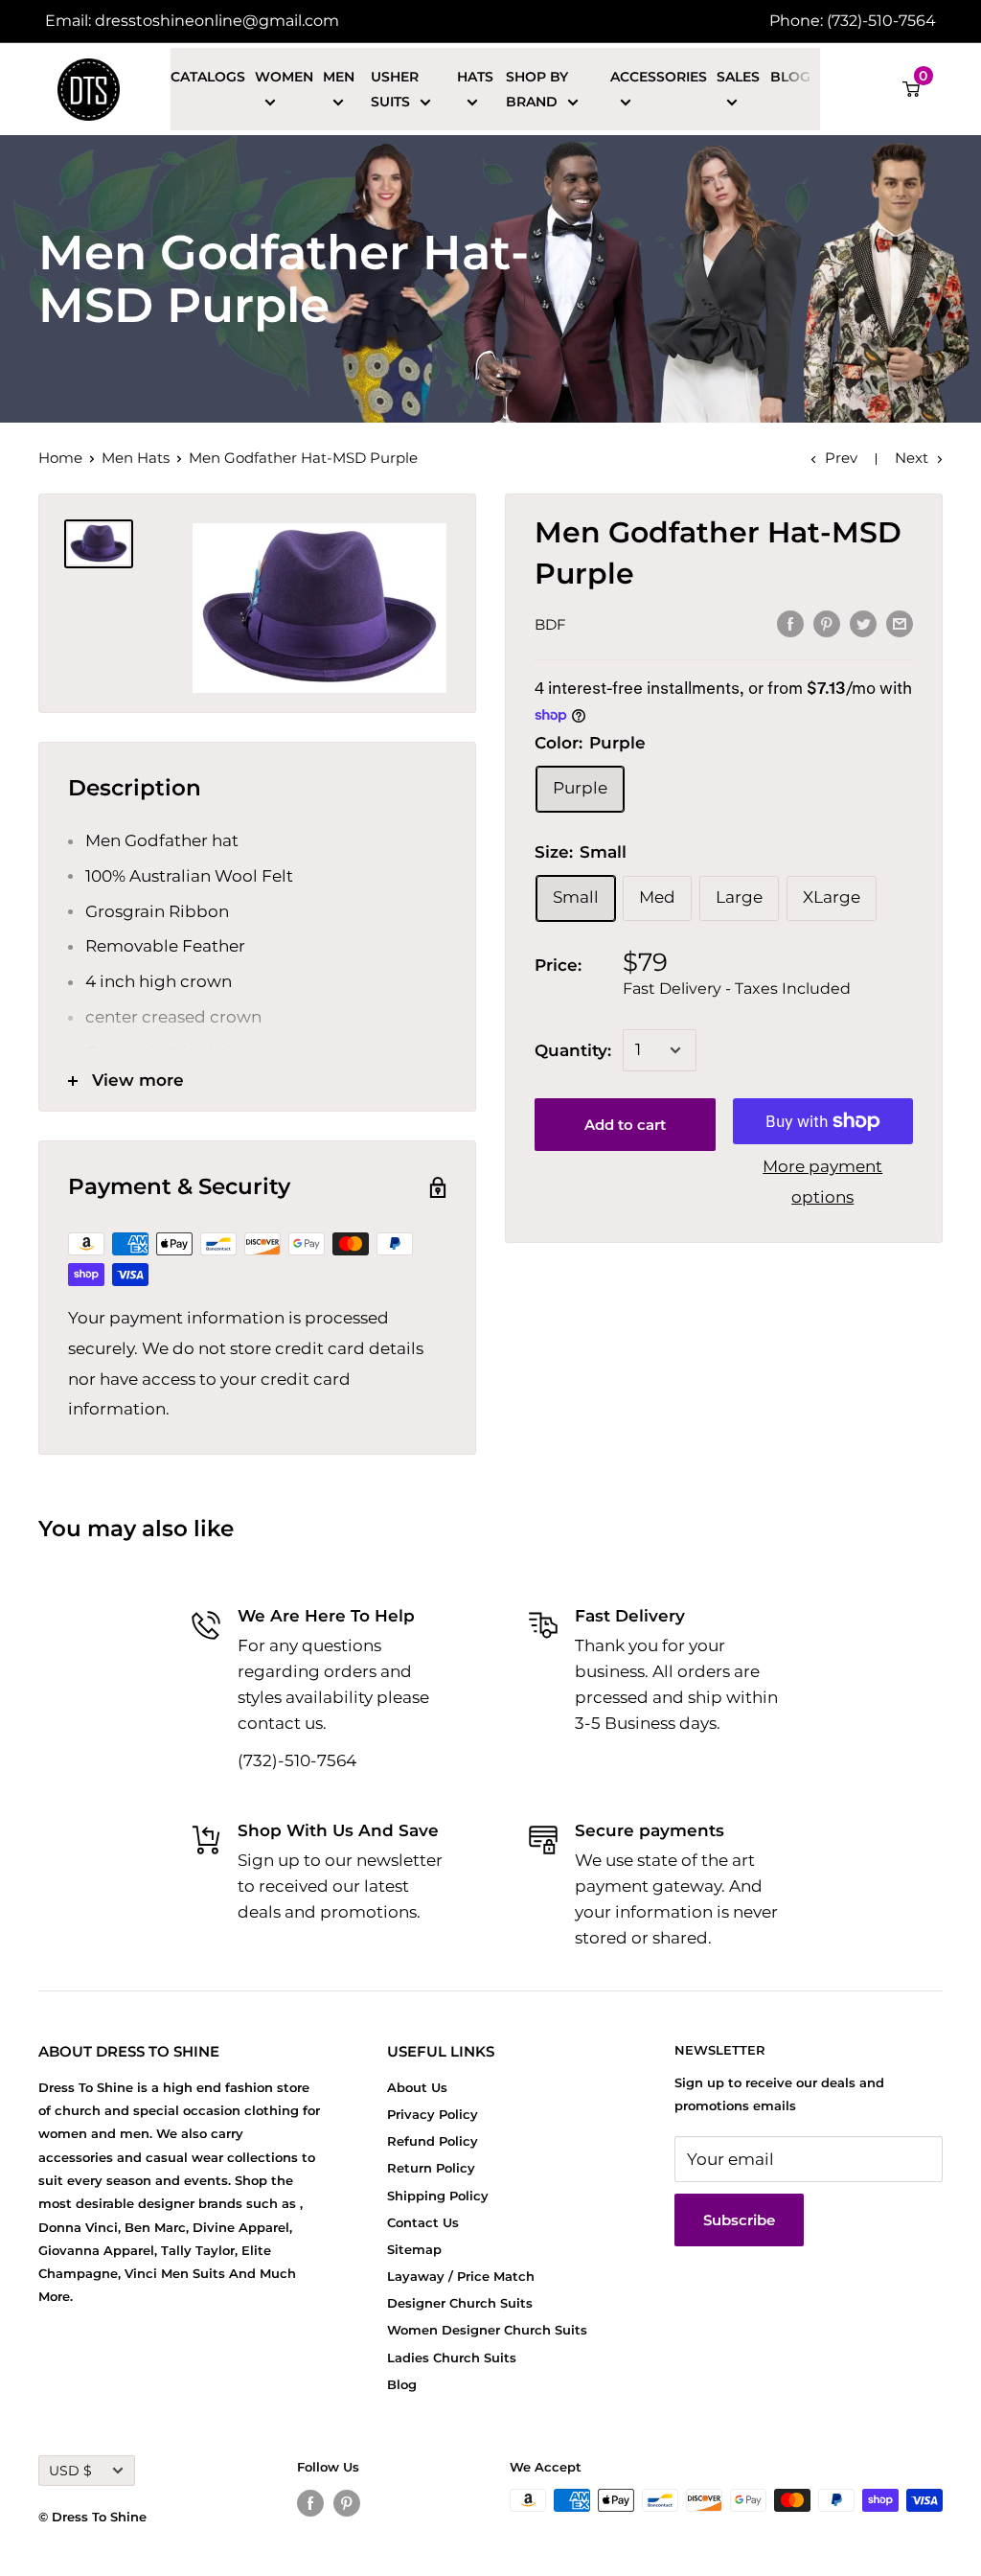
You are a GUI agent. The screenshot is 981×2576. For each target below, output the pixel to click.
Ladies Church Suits (452, 2357)
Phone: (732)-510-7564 (853, 21)
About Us (417, 2087)
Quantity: (573, 1050)
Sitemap (414, 2249)
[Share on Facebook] (790, 623)
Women (284, 77)
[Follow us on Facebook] (310, 2503)
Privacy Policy (433, 2114)
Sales (738, 77)
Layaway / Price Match (461, 2276)
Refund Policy (433, 2141)
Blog (790, 77)
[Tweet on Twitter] (863, 623)
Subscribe (739, 2220)
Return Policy (431, 2168)
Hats (475, 77)
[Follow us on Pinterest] (347, 2503)
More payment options (822, 1182)
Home (60, 458)
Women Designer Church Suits (487, 2330)
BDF (550, 624)
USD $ (70, 2471)
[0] (912, 89)
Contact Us (423, 2222)
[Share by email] (900, 623)
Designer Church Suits (460, 2303)
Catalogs (208, 77)
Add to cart (625, 1125)
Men (339, 77)
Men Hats (136, 458)
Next (912, 458)
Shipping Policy (438, 2196)
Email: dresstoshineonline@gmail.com (192, 21)
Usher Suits (395, 89)
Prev (841, 458)
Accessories (659, 77)
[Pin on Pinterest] (827, 623)
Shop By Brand (537, 89)
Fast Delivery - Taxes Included (737, 989)
